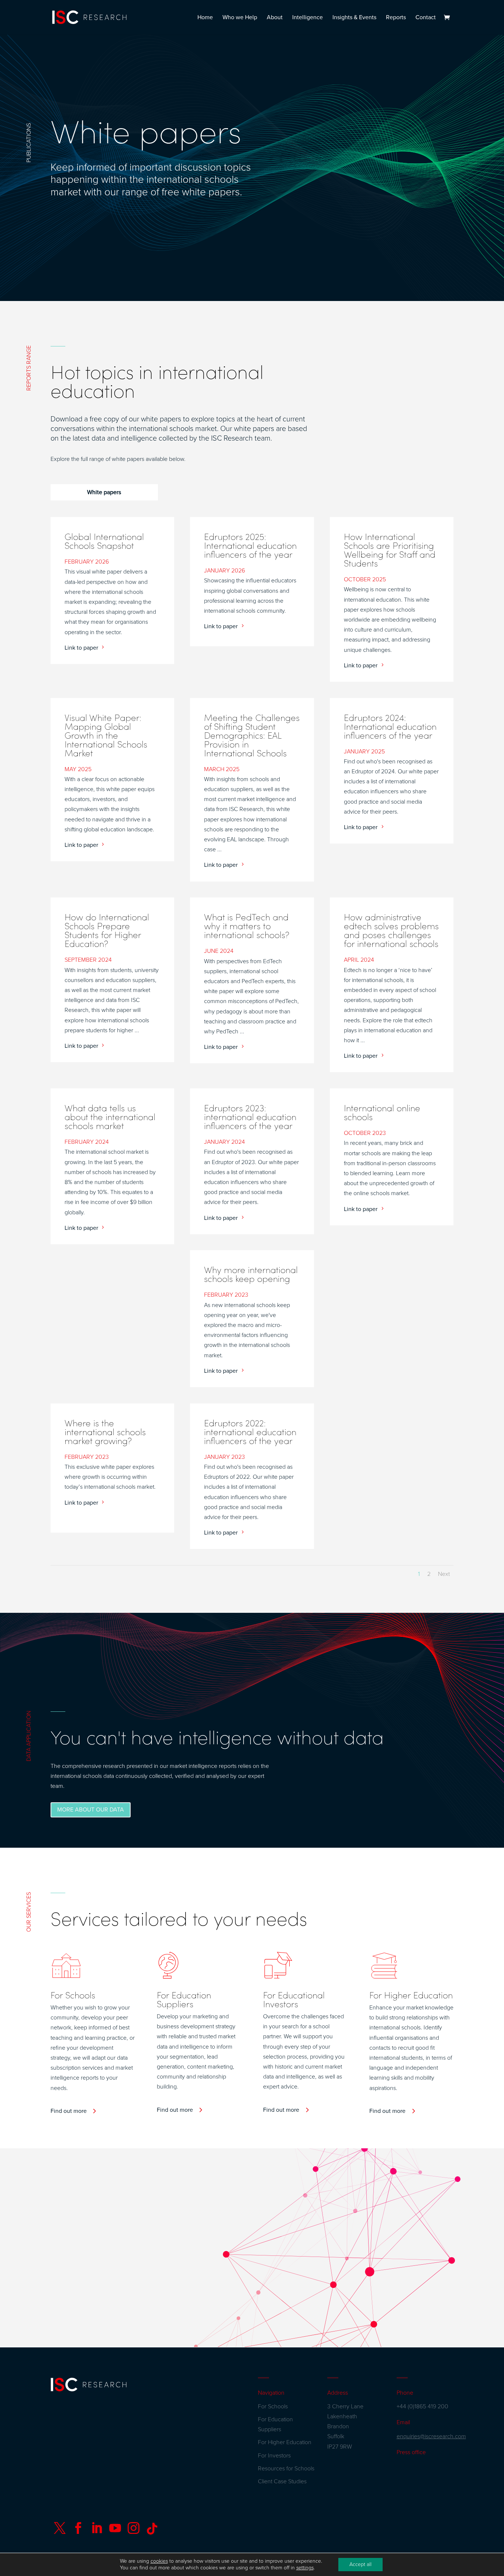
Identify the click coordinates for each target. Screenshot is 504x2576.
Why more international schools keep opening (251, 1274)
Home (205, 18)
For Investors (274, 2456)
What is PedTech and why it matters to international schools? (247, 926)
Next (444, 1574)
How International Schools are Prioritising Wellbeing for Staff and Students (390, 550)
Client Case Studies (282, 2481)
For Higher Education (285, 2442)
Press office (411, 2452)
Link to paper (81, 648)
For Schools (273, 2406)
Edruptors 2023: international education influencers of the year (250, 1116)
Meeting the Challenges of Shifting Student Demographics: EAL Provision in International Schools (252, 735)
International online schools (382, 1112)
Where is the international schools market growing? (105, 1431)
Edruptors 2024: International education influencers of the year (390, 726)
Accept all (360, 2564)
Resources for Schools (286, 2469)
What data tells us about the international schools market (110, 1116)
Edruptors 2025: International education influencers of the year (250, 545)
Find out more (69, 2111)
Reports (396, 18)
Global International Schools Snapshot (104, 541)
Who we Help (240, 18)
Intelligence (308, 18)
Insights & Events (354, 18)
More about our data (91, 1810)
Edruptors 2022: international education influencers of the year (250, 1431)
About (275, 18)
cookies (159, 2561)
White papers (104, 492)
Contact (426, 18)
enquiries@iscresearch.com (431, 2436)
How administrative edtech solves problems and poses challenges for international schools (391, 930)
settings (305, 2568)
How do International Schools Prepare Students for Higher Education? (107, 930)
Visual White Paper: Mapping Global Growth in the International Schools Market (106, 735)
